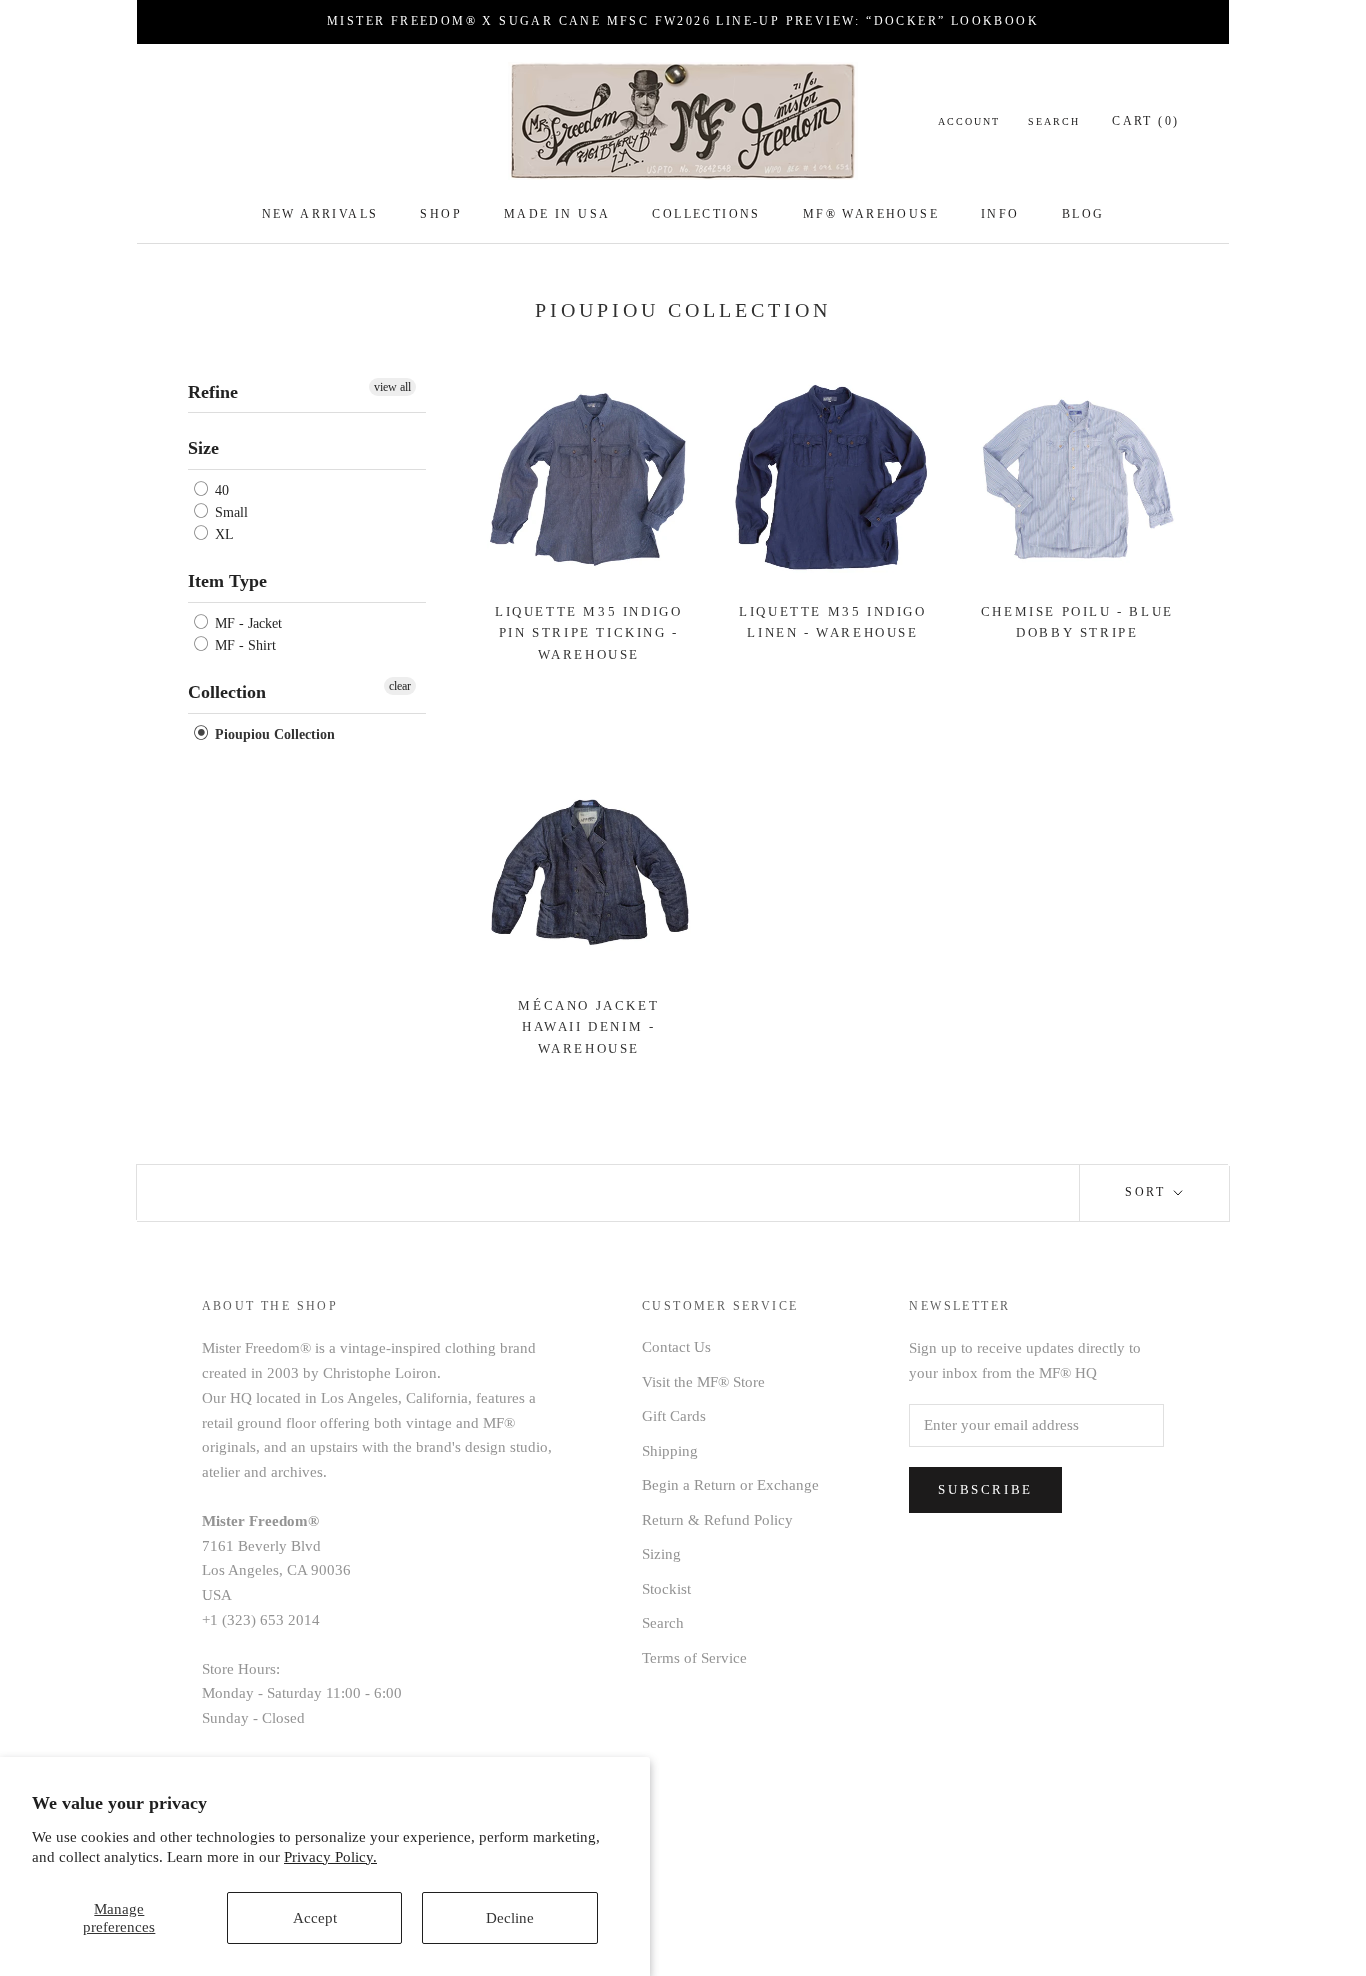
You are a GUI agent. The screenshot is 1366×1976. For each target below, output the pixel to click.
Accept (315, 1918)
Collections (706, 214)
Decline (510, 1918)
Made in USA (557, 214)
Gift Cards (674, 1416)
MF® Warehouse (871, 214)
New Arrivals (320, 214)
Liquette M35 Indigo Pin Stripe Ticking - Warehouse (588, 633)
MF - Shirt (243, 645)
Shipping (670, 1451)
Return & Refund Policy (717, 1520)
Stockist (666, 1589)
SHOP (441, 214)
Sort (1147, 1192)
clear (400, 686)
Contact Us (676, 1347)
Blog (1083, 214)
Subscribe (985, 1489)
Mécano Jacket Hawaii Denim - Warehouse (588, 1027)
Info (1000, 214)
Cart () (1145, 121)
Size (203, 448)
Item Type (227, 581)
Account (969, 121)
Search (1054, 121)
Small (229, 512)
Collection (227, 692)
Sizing (661, 1554)
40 (220, 490)
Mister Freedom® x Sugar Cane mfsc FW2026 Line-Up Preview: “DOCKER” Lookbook (683, 21)
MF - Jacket (246, 623)
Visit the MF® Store (703, 1382)
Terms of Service (694, 1658)
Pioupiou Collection (273, 734)
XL (222, 534)
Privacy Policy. (330, 1857)
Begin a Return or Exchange (730, 1485)
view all (392, 387)
